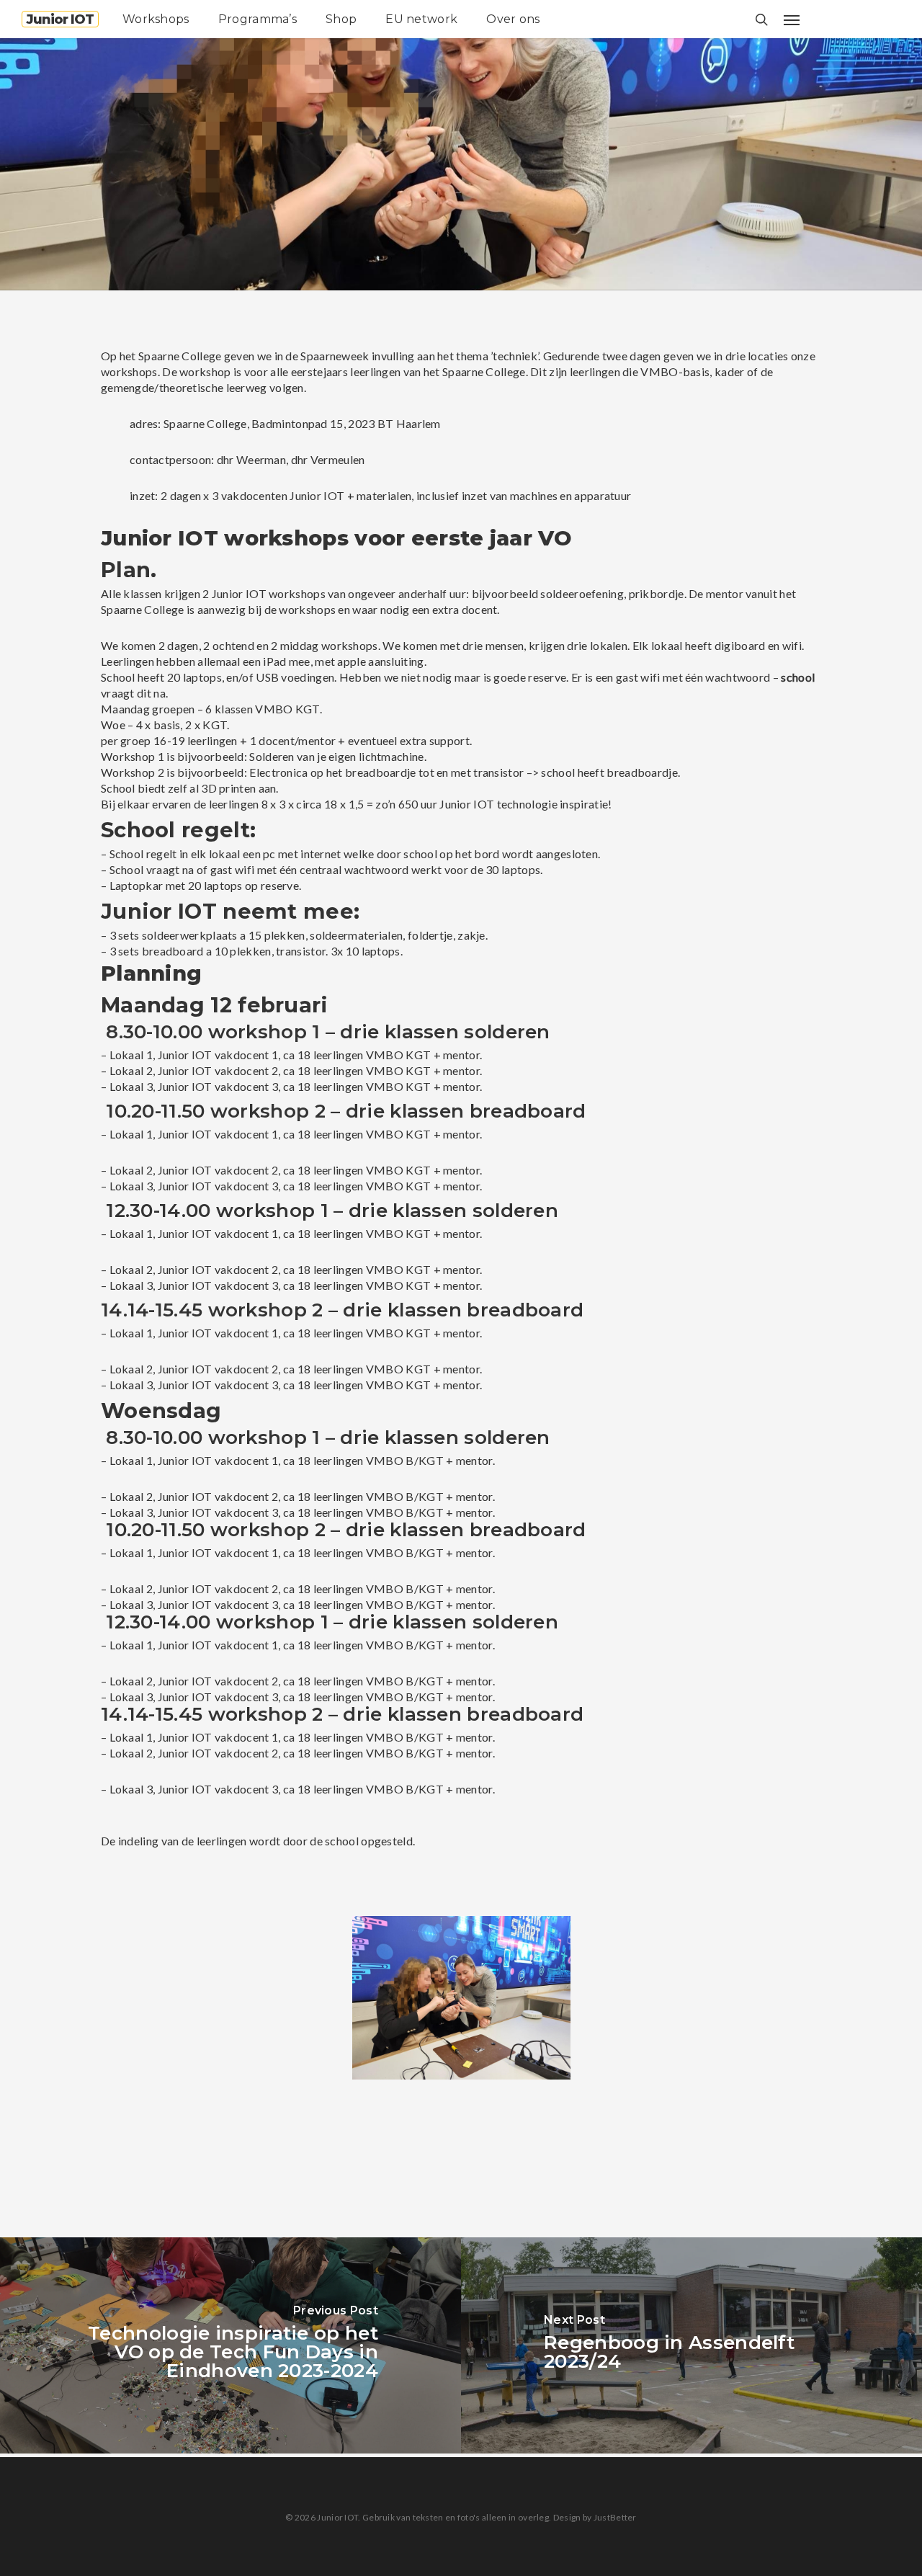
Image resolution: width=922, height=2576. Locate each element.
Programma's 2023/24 (269, 276)
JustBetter (615, 2517)
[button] (792, 19)
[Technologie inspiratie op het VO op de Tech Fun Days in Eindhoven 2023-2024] (230, 2345)
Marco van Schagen (131, 276)
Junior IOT (60, 19)
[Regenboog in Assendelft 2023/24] (691, 2345)
